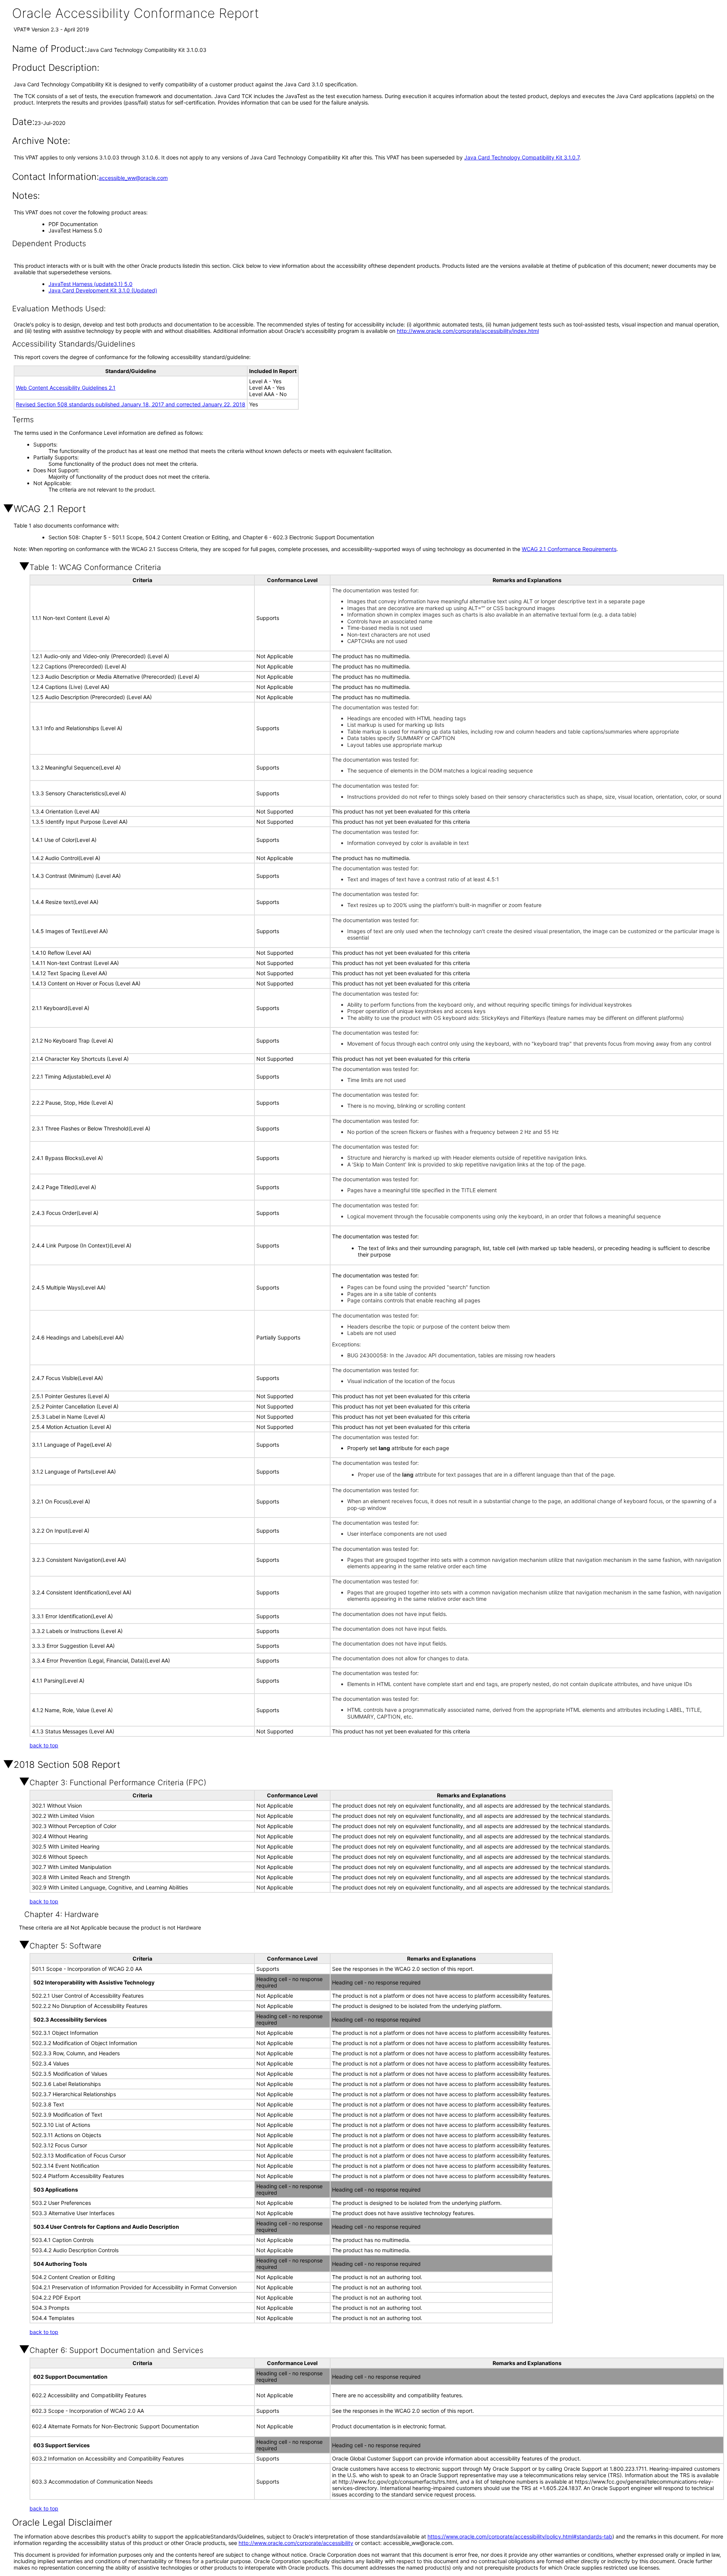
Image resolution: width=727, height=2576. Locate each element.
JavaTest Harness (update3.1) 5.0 (90, 284)
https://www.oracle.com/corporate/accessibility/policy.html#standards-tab (520, 2536)
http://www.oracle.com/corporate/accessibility (296, 2543)
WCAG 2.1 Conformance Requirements (569, 549)
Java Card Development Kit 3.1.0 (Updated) (103, 290)
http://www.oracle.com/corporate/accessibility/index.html (468, 331)
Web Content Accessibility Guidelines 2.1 (66, 388)
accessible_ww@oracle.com (133, 178)
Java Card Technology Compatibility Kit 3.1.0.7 (522, 157)
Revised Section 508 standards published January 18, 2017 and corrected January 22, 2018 (131, 404)
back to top (44, 1745)
